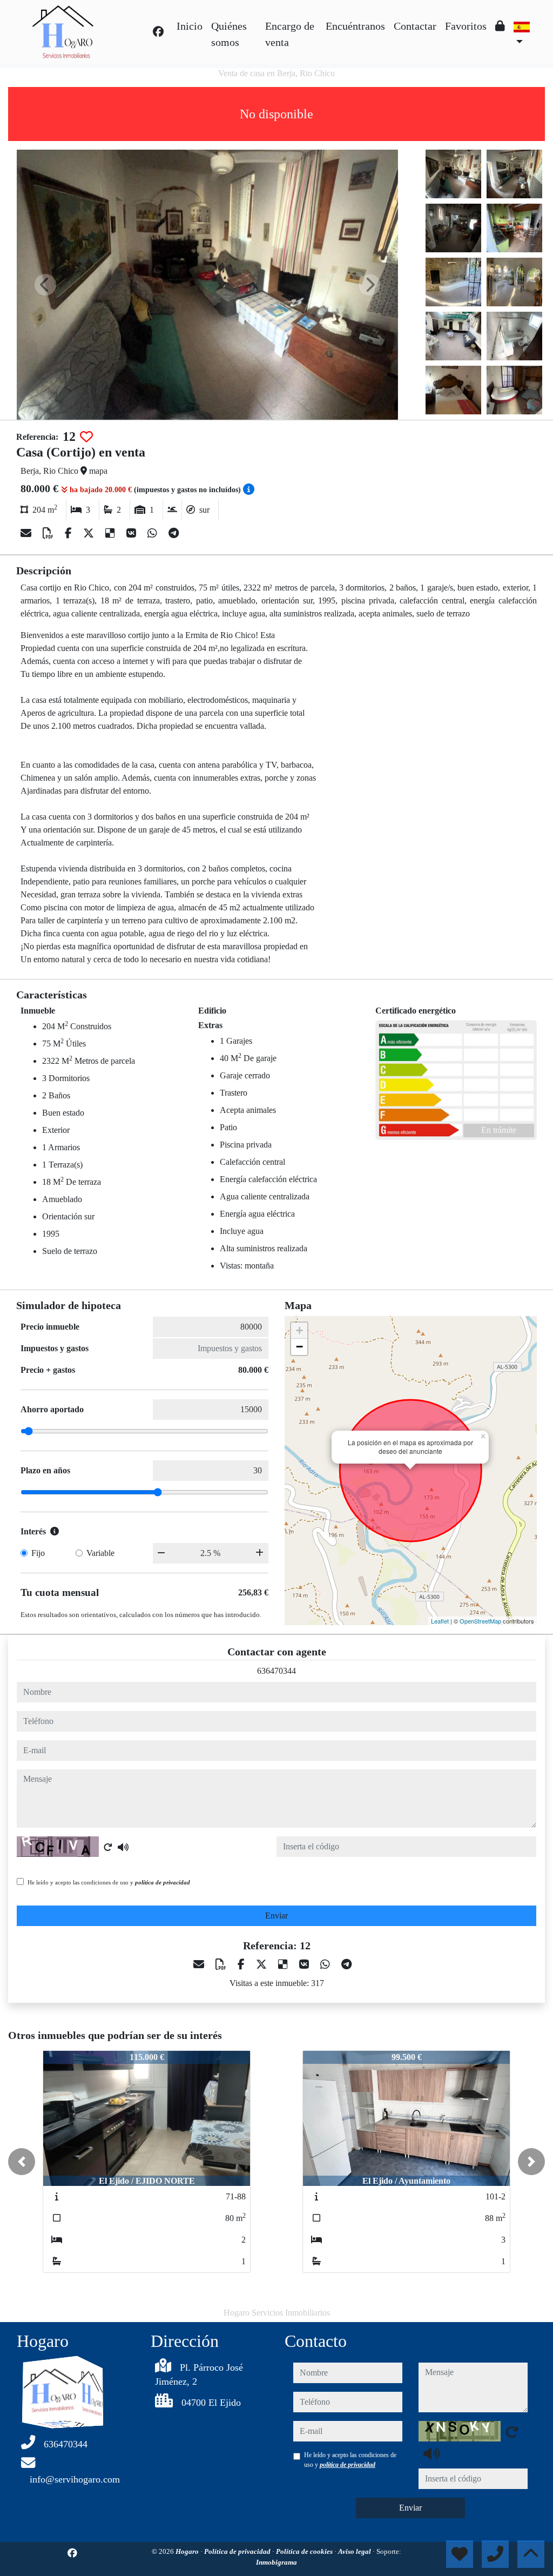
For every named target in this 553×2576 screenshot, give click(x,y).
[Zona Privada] (500, 26)
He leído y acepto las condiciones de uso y (109, 1882)
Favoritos (466, 26)
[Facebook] (158, 32)
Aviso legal (355, 2551)
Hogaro (188, 2551)
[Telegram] (174, 533)
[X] (90, 533)
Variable (100, 1553)
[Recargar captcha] (108, 1847)
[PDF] (49, 533)
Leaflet (440, 1621)
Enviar (276, 1916)
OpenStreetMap (480, 1621)
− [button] (299, 1347)
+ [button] (299, 1330)
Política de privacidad (238, 2551)
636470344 (276, 1671)
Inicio (190, 26)
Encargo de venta (290, 34)
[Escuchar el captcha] (123, 1847)
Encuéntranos (355, 26)
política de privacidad (163, 1882)
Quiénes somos (229, 34)
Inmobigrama (276, 2562)
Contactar (415, 26)
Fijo (38, 1553)
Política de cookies (305, 2551)
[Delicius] (112, 533)
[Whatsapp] (154, 533)
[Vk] (133, 533)
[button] (22, 2162)
